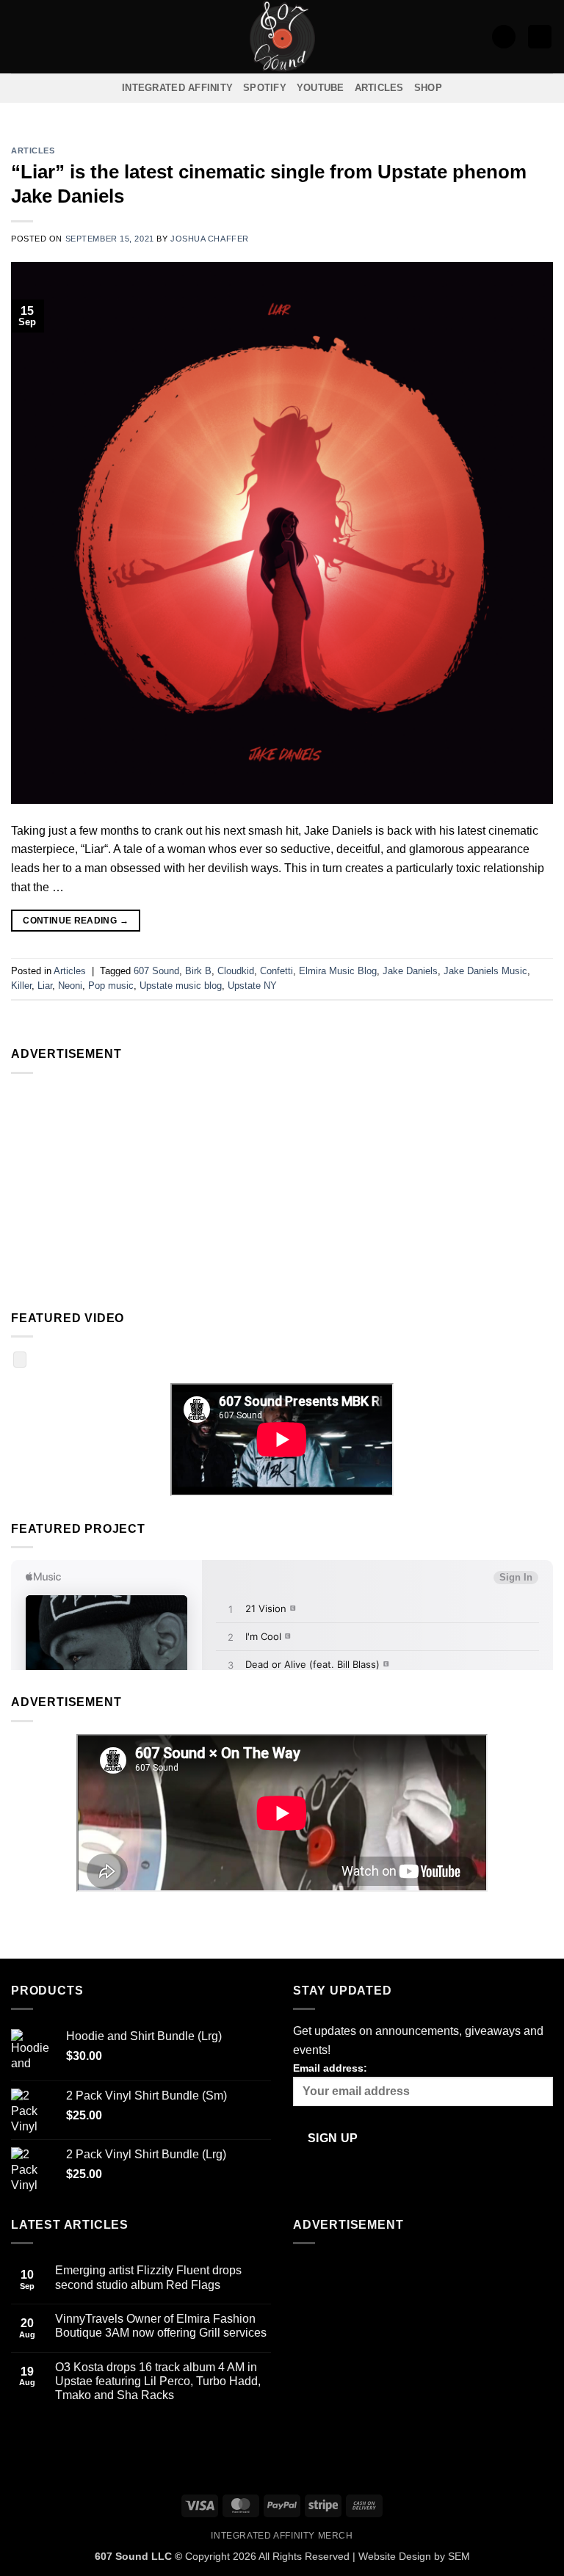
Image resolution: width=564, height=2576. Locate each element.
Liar (45, 986)
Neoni (70, 986)
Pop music (111, 986)
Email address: (330, 2068)
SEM (459, 2556)
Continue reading (76, 921)
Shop (428, 88)
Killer (21, 986)
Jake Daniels (410, 971)
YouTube (321, 88)
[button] (20, 36)
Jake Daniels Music (485, 971)
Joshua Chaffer (210, 239)
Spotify (265, 88)
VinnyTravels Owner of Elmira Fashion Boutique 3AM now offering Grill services (161, 2326)
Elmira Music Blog (338, 971)
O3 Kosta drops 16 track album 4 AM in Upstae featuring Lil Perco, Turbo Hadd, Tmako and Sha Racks (158, 2381)
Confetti (276, 971)
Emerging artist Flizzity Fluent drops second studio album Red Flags (148, 2277)
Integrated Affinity (177, 88)
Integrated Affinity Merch (282, 2536)
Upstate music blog (181, 986)
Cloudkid (236, 971)
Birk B (198, 971)
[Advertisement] (282, 1189)
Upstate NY (252, 986)
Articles (379, 88)
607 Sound (156, 971)
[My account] (504, 37)
